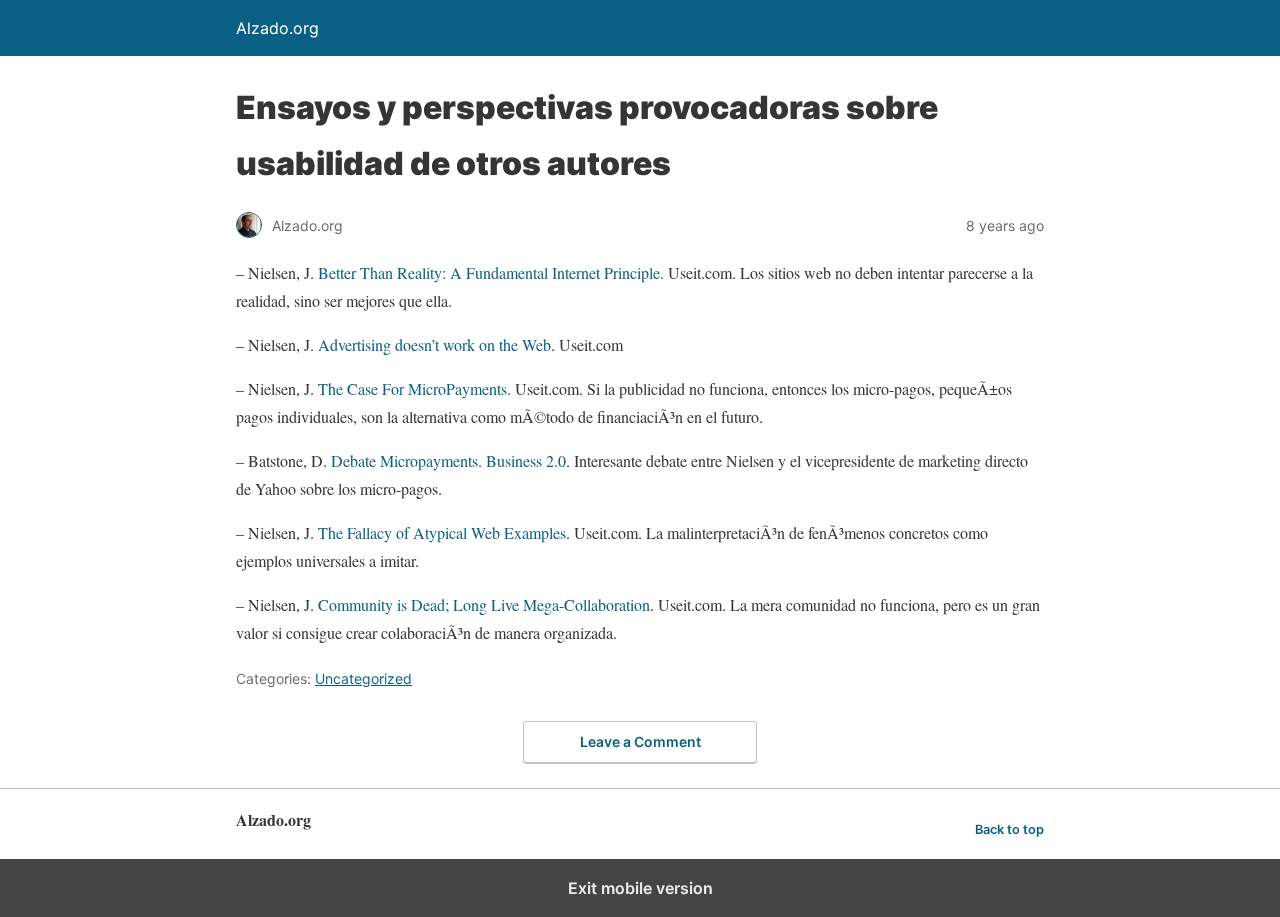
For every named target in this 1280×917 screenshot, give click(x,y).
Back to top (1009, 829)
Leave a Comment (640, 741)
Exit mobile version (640, 888)
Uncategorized (363, 678)
